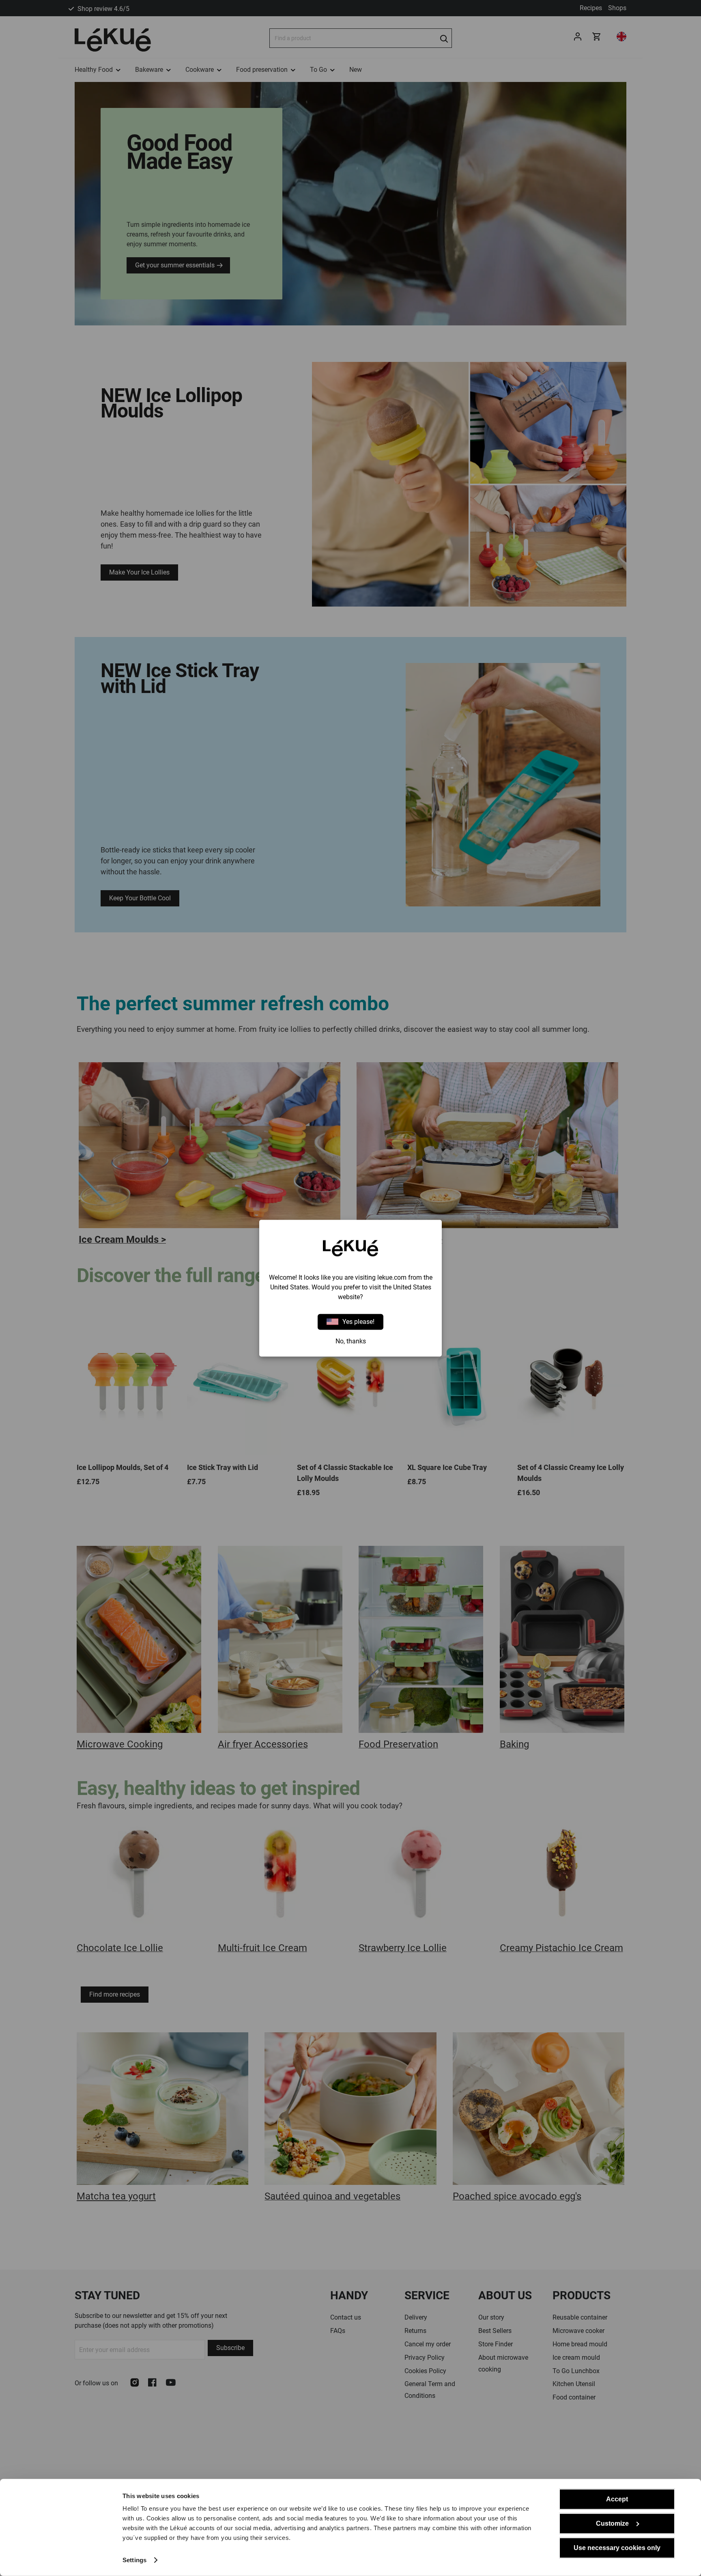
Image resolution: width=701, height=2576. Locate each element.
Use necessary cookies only (617, 2548)
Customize (612, 2523)
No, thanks (351, 1341)
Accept (617, 2499)
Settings (134, 2560)
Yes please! (358, 1322)
